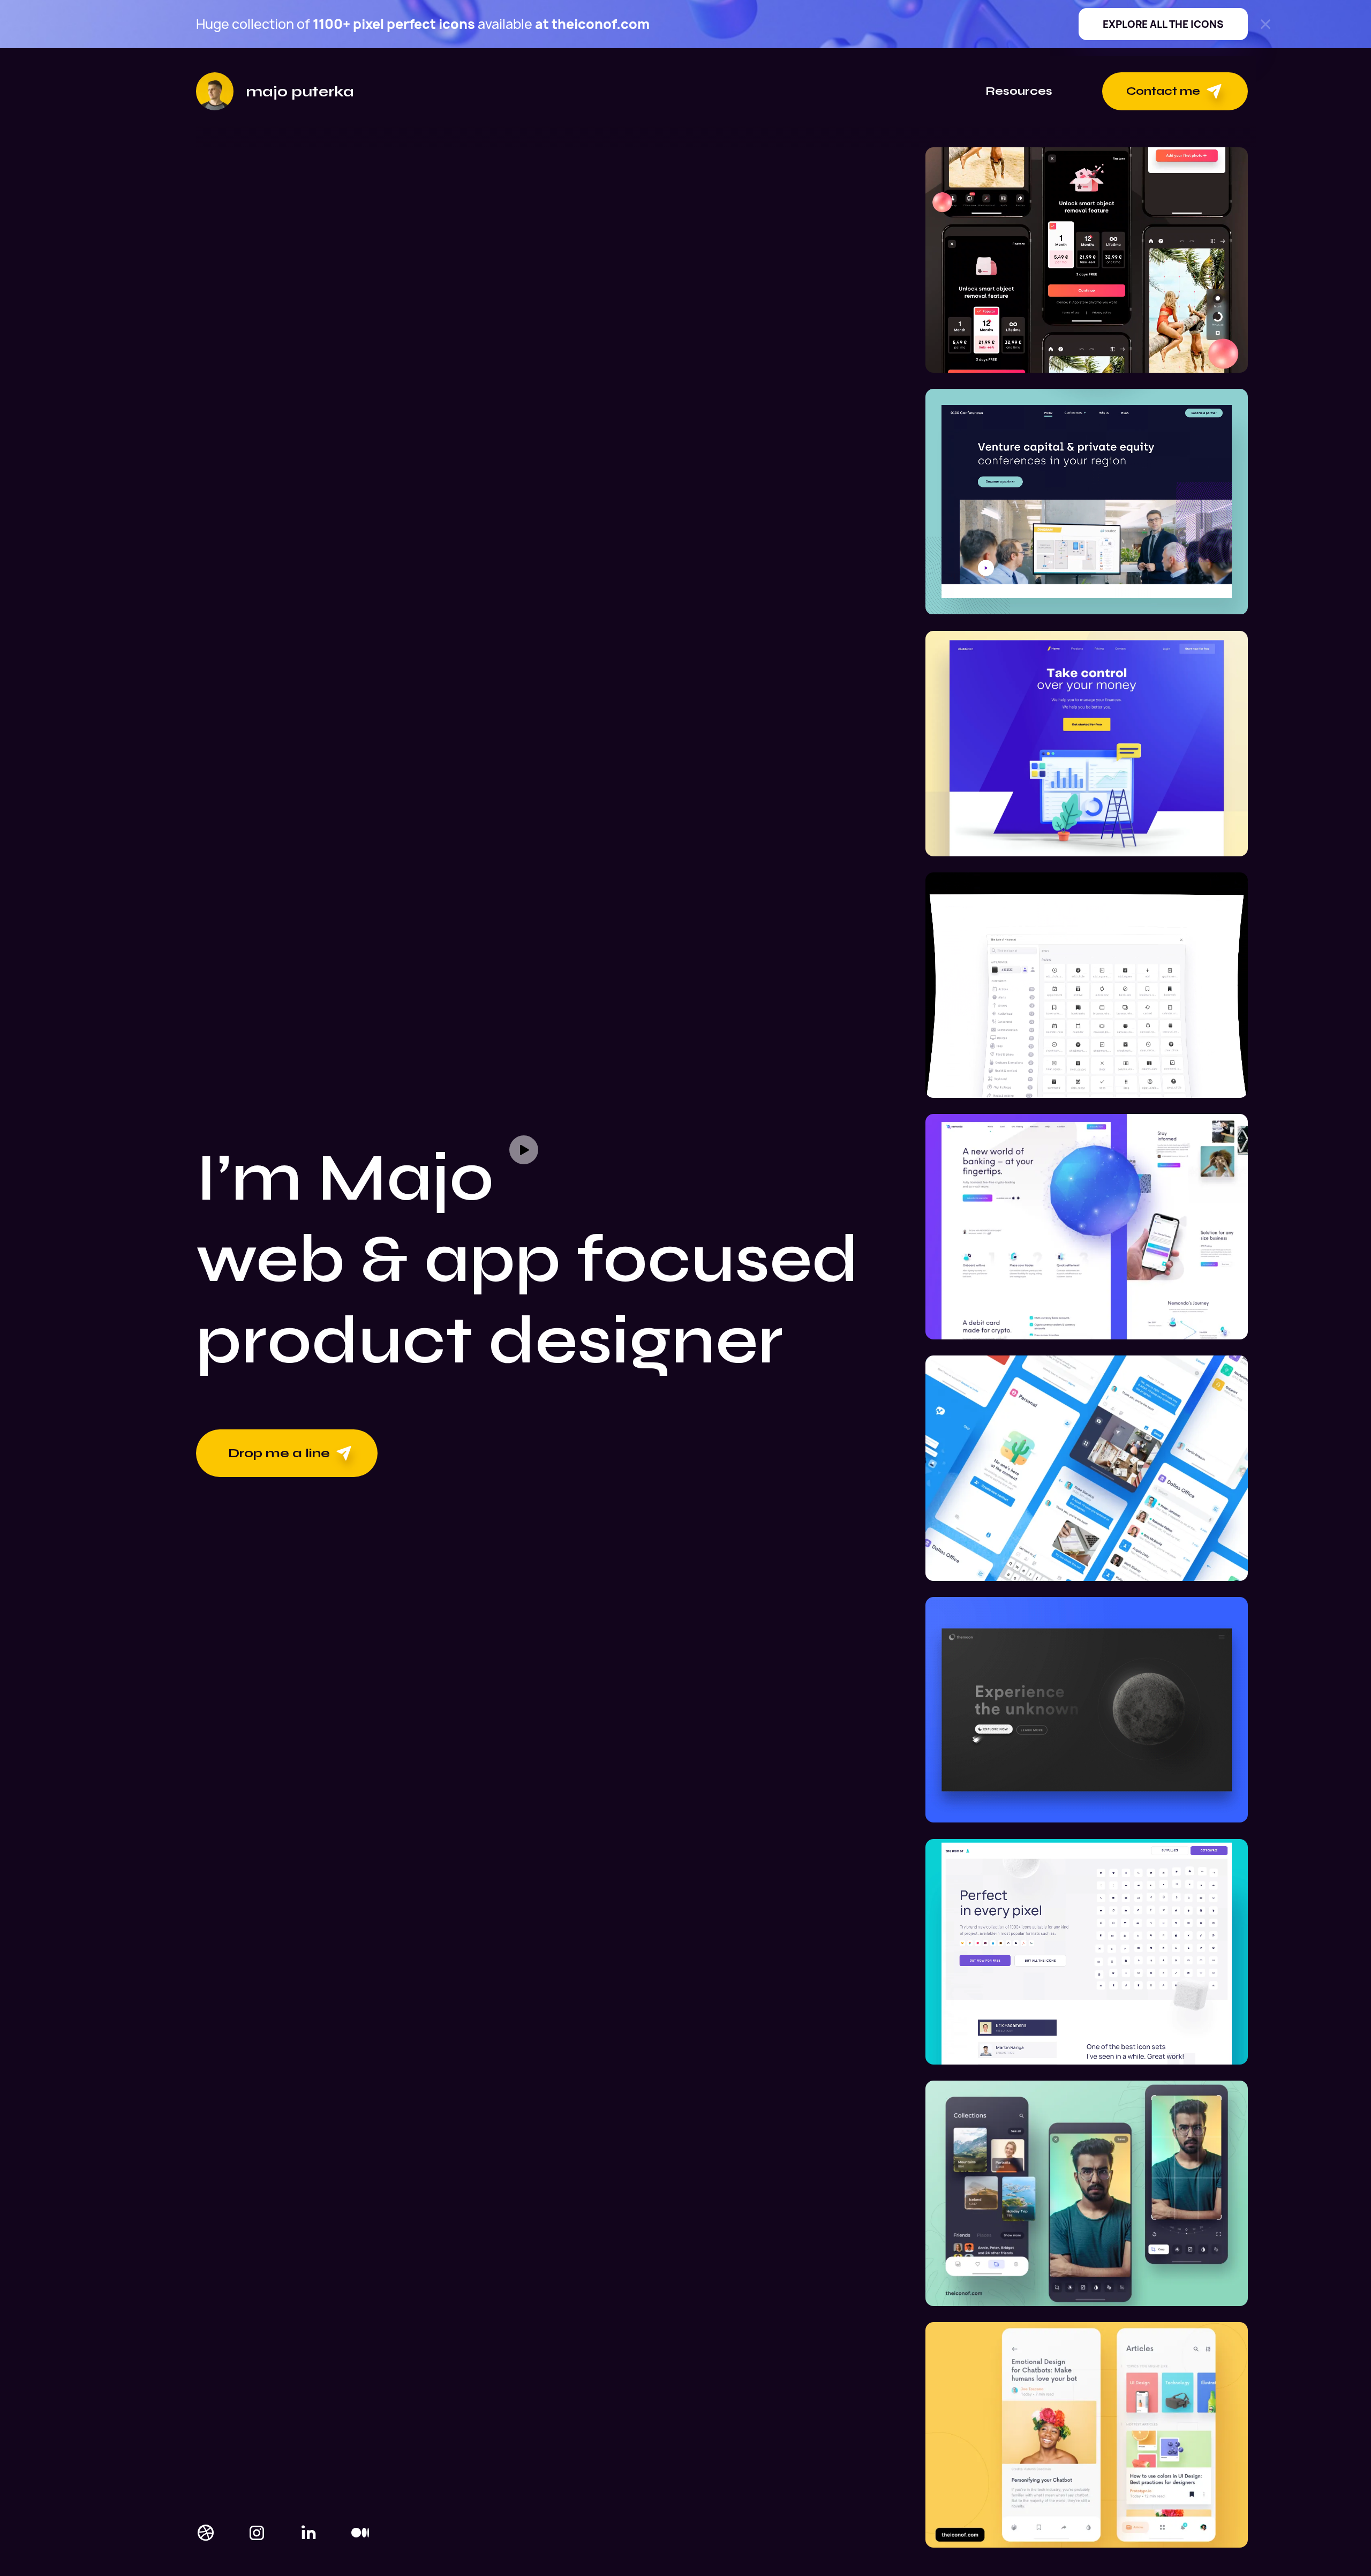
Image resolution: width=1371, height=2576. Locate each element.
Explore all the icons (1163, 24)
